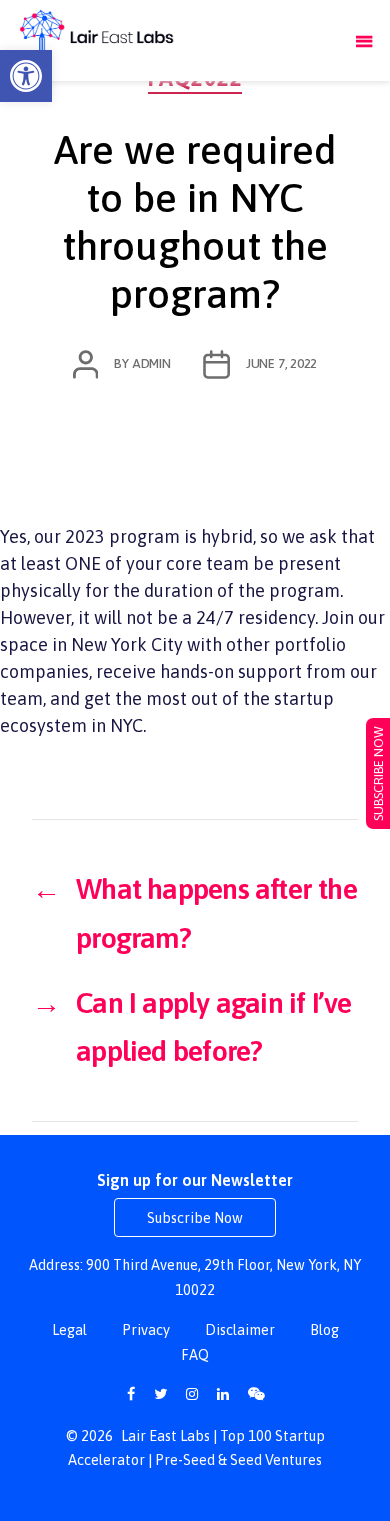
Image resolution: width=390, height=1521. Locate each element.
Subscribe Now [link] (195, 1218)
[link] (26, 76)
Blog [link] (324, 1330)
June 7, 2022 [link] (281, 363)
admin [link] (151, 363)
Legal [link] (69, 1330)
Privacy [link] (146, 1330)
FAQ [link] (195, 1355)
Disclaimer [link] (240, 1330)
